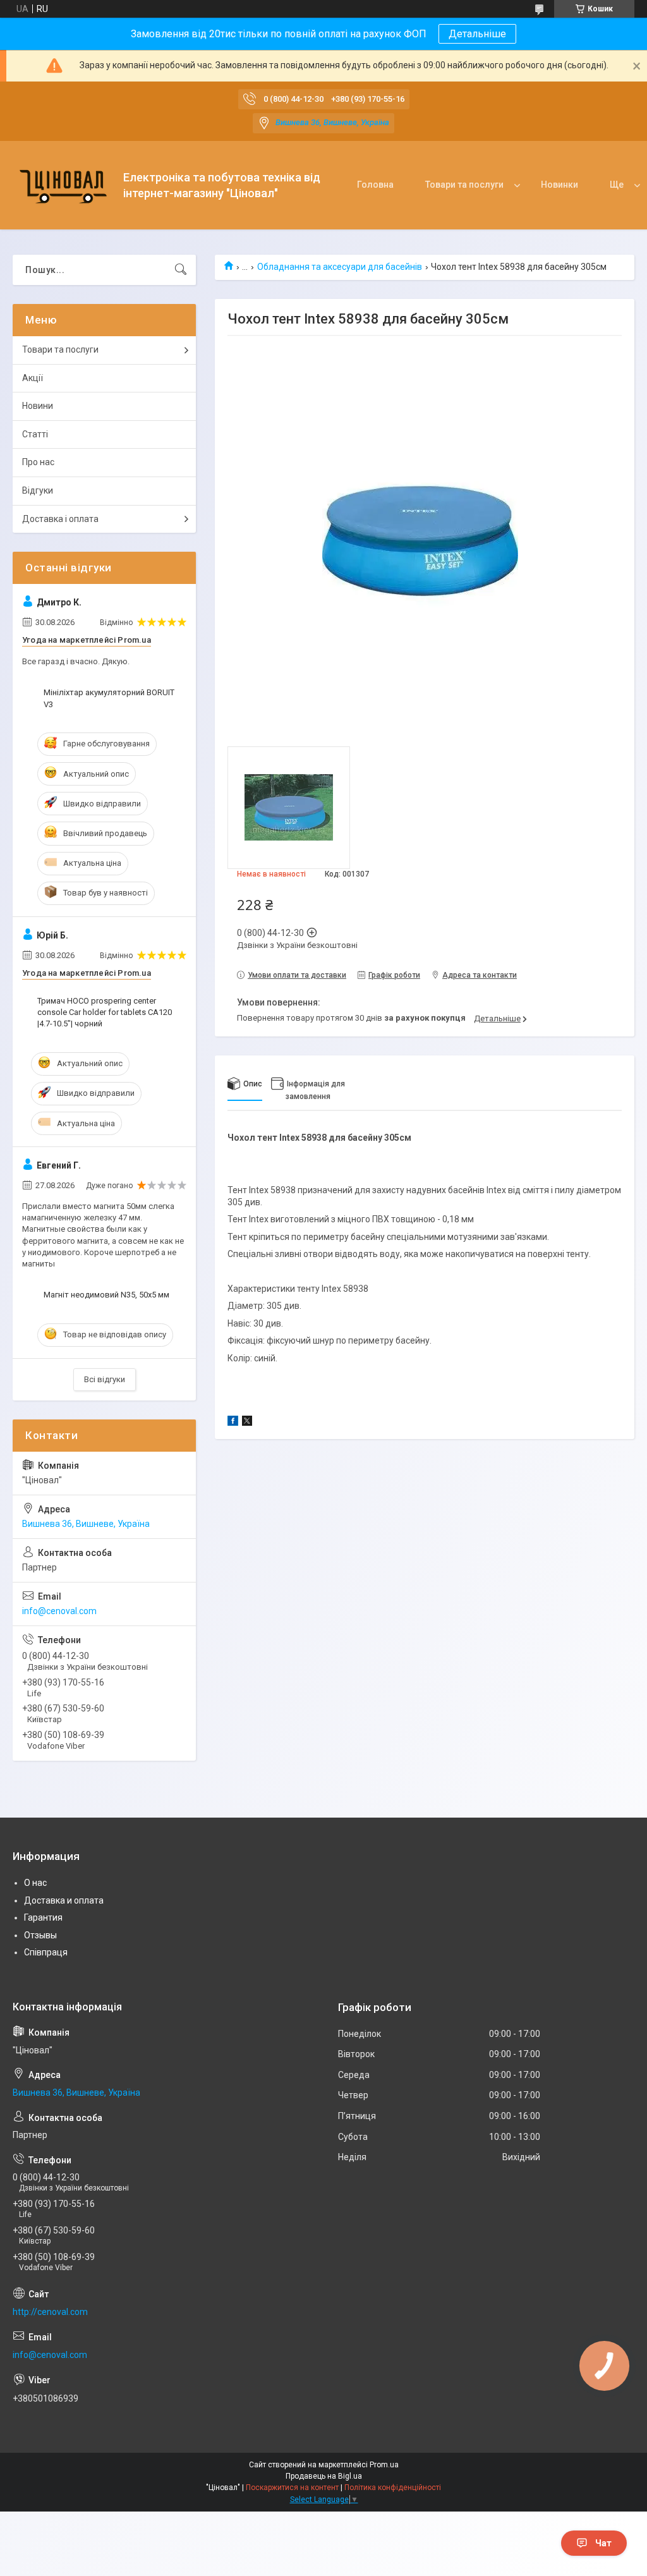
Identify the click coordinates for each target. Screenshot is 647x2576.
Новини (38, 406)
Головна (375, 185)
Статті (35, 434)
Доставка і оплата (60, 519)
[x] (247, 1423)
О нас (35, 1883)
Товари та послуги (464, 185)
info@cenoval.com (59, 1611)
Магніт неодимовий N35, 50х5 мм (106, 1295)
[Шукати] (181, 270)
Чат (603, 2543)
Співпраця (46, 1952)
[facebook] (233, 1423)
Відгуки (38, 490)
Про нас (38, 462)
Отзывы (40, 1935)
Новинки (559, 185)
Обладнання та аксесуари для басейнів (340, 267)
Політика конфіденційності (393, 2488)
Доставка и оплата (64, 1900)
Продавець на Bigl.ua (324, 2476)
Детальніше (477, 34)
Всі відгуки (105, 1379)
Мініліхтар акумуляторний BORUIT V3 (109, 698)
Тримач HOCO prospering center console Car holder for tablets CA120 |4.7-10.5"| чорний (105, 1012)
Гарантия (43, 1917)
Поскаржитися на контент (292, 2488)
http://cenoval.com (50, 2312)
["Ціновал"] (63, 185)
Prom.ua (384, 2465)
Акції (33, 378)
